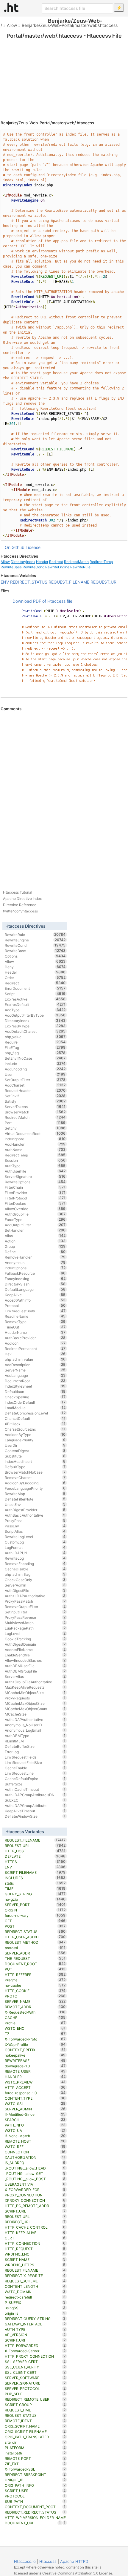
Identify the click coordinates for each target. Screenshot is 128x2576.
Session (35, 1160)
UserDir (35, 1445)
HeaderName (35, 1332)
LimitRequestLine (35, 1773)
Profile (35, 2023)
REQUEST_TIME (35, 2410)
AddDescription (35, 1365)
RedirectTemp (101, 562)
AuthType (35, 1166)
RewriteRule (80, 567)
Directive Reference (20, 905)
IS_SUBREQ (35, 2163)
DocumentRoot (35, 1381)
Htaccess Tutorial (18, 892)
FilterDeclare (35, 1203)
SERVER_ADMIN (35, 2109)
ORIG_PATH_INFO (35, 2485)
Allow (12, 25)
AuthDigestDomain (35, 1644)
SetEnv (35, 1128)
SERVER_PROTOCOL (35, 2388)
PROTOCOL (35, 2496)
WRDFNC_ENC (35, 2254)
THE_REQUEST (35, 1958)
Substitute (35, 1456)
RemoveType (35, 1322)
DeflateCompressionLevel (35, 1413)
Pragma (35, 1980)
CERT (35, 2238)
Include (35, 1064)
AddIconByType (35, 1434)
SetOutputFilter (35, 1080)
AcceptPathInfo (35, 1300)
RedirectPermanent (35, 1348)
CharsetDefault (35, 1418)
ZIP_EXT (35, 2464)
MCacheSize (35, 1714)
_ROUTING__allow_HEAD (35, 2168)
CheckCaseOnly (35, 1580)
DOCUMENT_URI (33, 2523)
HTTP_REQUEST (35, 2249)
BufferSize (35, 1784)
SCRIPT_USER (35, 2491)
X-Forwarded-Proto (35, 2039)
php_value (35, 1037)
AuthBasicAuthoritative (35, 1515)
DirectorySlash (35, 1284)
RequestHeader (35, 1090)
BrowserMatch (35, 1112)
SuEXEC (35, 1800)
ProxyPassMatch (35, 1601)
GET (35, 1921)
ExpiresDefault (35, 1004)
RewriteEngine (57, 567)
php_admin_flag (35, 1574)
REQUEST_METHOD (35, 1942)
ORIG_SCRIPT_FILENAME (35, 2431)
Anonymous (35, 1262)
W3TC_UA (35, 2130)
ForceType (35, 1219)
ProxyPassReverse (35, 1617)
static (35, 1883)
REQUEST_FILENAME (69, 582)
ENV (5, 582)
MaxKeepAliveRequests (35, 1687)
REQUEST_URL (35, 2216)
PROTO (35, 1996)
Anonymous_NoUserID (35, 1725)
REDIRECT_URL (35, 2222)
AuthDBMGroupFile (35, 1671)
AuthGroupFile (35, 1214)
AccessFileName (35, 1650)
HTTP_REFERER (35, 1974)
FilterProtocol (35, 1198)
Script (35, 994)
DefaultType (35, 1467)
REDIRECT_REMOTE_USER (35, 2399)
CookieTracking (35, 1639)
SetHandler (35, 1230)
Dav (35, 1354)
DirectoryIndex (23, 562)
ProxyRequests (35, 1698)
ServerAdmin (35, 1585)
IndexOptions (35, 1268)
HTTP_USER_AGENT (35, 1937)
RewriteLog (35, 1558)
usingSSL (35, 2308)
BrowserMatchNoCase (35, 1472)
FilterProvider (35, 1193)
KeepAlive (35, 1295)
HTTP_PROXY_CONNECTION (35, 2356)
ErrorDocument (35, 988)
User (35, 1074)
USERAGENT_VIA (35, 2184)
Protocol (35, 1305)
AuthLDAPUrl (35, 1553)
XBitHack (35, 1424)
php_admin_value (35, 1359)
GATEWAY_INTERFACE (35, 2324)
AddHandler (35, 1144)
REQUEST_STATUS (35, 2415)
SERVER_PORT (35, 1905)
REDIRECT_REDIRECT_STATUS (35, 2512)
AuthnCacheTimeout (35, 1789)
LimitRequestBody (35, 1311)
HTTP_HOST (35, 1851)
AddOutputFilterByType (35, 1015)
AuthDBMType (35, 1736)
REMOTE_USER (35, 2071)
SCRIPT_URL (35, 2211)
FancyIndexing (35, 1279)
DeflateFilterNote (35, 1499)
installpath (35, 2453)
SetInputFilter (35, 1612)
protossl (35, 1948)
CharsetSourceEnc (35, 1429)
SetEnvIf (35, 1096)
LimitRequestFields (35, 1757)
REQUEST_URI (104, 582)
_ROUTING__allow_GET (35, 2173)
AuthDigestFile (35, 1590)
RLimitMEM (35, 1741)
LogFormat (35, 1547)
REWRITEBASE (35, 2061)
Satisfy (35, 1101)
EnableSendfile (35, 1655)
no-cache (35, 1985)
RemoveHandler (35, 1257)
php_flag (35, 1053)
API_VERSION (35, 2335)
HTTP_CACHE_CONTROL (35, 2227)
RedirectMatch (76, 562)
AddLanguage (35, 1375)
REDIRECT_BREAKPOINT (35, 2474)
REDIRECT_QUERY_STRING (35, 2319)
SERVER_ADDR (35, 1953)
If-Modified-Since (35, 2114)
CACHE (35, 2017)
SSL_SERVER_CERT (35, 2362)
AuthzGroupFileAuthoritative (35, 1682)
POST (35, 1926)
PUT (35, 1969)
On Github (15, 547)
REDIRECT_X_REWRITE (35, 2276)
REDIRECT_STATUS (29, 582)
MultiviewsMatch (35, 1623)
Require (35, 1042)
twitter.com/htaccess (20, 911)
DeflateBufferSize (35, 1746)
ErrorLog (35, 1752)
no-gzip (35, 1899)
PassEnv (35, 1526)
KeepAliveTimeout (35, 1811)
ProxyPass (35, 1521)
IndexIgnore (35, 1139)
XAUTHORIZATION (35, 2157)
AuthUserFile (35, 1171)
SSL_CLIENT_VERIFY (35, 2367)
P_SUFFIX (35, 2302)
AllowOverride (35, 1209)
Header (42, 562)
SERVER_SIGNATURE (35, 2383)
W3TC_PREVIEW (35, 2082)
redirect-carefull (35, 2297)
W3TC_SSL (35, 2104)
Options (35, 956)
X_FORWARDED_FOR (35, 2190)
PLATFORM (35, 2448)
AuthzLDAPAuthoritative (35, 1596)
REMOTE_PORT (35, 2458)
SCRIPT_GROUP (35, 2405)
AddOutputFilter (35, 1225)
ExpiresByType (35, 1026)
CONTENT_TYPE (35, 2098)
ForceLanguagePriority (35, 1488)
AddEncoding (35, 1069)
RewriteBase (11, 567)
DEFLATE (35, 1856)
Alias (35, 1236)
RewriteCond (33, 567)
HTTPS (35, 1862)
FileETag (35, 1047)
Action (35, 1241)
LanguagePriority (35, 1440)
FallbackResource (35, 1273)
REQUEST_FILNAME (35, 2270)
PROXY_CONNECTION (35, 2195)
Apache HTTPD (74, 2561)
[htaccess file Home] (11, 7)
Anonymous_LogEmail (35, 1730)
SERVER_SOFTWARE (35, 2378)
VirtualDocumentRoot (35, 1133)
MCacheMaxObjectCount (35, 1709)
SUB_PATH (35, 2501)
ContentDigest (35, 1451)
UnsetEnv (35, 1504)
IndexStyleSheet (35, 1386)
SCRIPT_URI (35, 2340)
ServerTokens (35, 1107)
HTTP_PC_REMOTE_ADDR (35, 2206)
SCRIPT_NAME (35, 2259)
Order (35, 978)
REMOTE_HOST (35, 2141)
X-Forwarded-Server (35, 2351)
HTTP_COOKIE (35, 1991)
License (33, 547)
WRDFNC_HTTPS (35, 2265)
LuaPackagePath (35, 1628)
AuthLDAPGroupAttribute (35, 1805)
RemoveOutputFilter (35, 1607)
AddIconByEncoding (35, 1483)
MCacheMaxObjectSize (35, 1703)
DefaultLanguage (35, 1289)
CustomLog (35, 1542)
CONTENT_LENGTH (35, 2286)
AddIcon (35, 1343)
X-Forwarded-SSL (35, 2469)
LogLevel (35, 1633)
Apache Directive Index (22, 899)
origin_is (35, 2313)
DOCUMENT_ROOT (35, 1964)
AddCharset (35, 1085)
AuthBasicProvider (35, 1338)
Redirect (56, 562)
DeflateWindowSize (35, 1816)
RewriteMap (35, 1494)
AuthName (35, 1150)
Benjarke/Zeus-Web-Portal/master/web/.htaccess (70, 25)
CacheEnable (35, 1768)
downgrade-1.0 (35, 2066)
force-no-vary (35, 1915)
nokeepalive (35, 2055)
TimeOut (35, 1327)
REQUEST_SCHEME (35, 2281)
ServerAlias (35, 1676)
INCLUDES (35, 1878)
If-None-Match (35, 2136)
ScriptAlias (35, 1531)
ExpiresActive (35, 999)
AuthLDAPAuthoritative (35, 1719)
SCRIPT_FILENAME (35, 1872)
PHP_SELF (35, 2394)
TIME (35, 1888)
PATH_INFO (35, 2125)
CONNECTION (35, 2152)
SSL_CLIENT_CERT (35, 2372)
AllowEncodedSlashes (35, 1660)
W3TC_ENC (35, 2028)
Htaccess (48, 2561)
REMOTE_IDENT (35, 2421)
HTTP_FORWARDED (35, 2345)
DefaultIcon (35, 1391)
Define (35, 1252)
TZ (35, 2034)
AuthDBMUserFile (35, 1666)
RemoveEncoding (35, 1564)
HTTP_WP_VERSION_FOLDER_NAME (35, 2518)
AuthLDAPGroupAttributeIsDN (35, 1795)
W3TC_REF (35, 2147)
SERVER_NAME (35, 2001)
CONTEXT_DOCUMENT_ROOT (35, 2507)
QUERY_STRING (35, 1894)
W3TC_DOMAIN (35, 2292)
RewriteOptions (35, 1182)
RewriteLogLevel (35, 1537)
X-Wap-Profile (35, 2044)
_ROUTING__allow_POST (35, 2179)
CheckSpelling (35, 1397)
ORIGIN (35, 1910)
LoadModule (35, 1408)
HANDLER (35, 2077)
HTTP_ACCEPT (35, 2087)
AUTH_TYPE (35, 2329)
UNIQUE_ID (35, 2480)
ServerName (35, 1370)
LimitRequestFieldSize (35, 1762)
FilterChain (35, 1187)
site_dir (35, 2442)
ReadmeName (35, 1316)
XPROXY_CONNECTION (35, 2200)
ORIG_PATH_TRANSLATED (35, 2437)
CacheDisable (35, 1569)
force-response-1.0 (35, 2093)
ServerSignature (35, 1176)
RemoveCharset (35, 1478)
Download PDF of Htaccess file (42, 601)
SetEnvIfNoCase (35, 1058)
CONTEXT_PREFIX (35, 2050)
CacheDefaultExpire (35, 1779)
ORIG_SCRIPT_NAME (35, 2426)
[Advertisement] (64, 72)
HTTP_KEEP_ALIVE (35, 2233)
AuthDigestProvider (35, 1510)
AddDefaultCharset (35, 1031)
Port (35, 1123)
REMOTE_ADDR (35, 2007)
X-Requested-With (35, 2012)
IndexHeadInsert (35, 1461)
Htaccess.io (25, 2561)
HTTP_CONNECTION (35, 2243)
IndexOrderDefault (35, 1402)
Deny (35, 967)
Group (35, 1246)
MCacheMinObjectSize (35, 1693)
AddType (35, 1010)
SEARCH (35, 2120)
